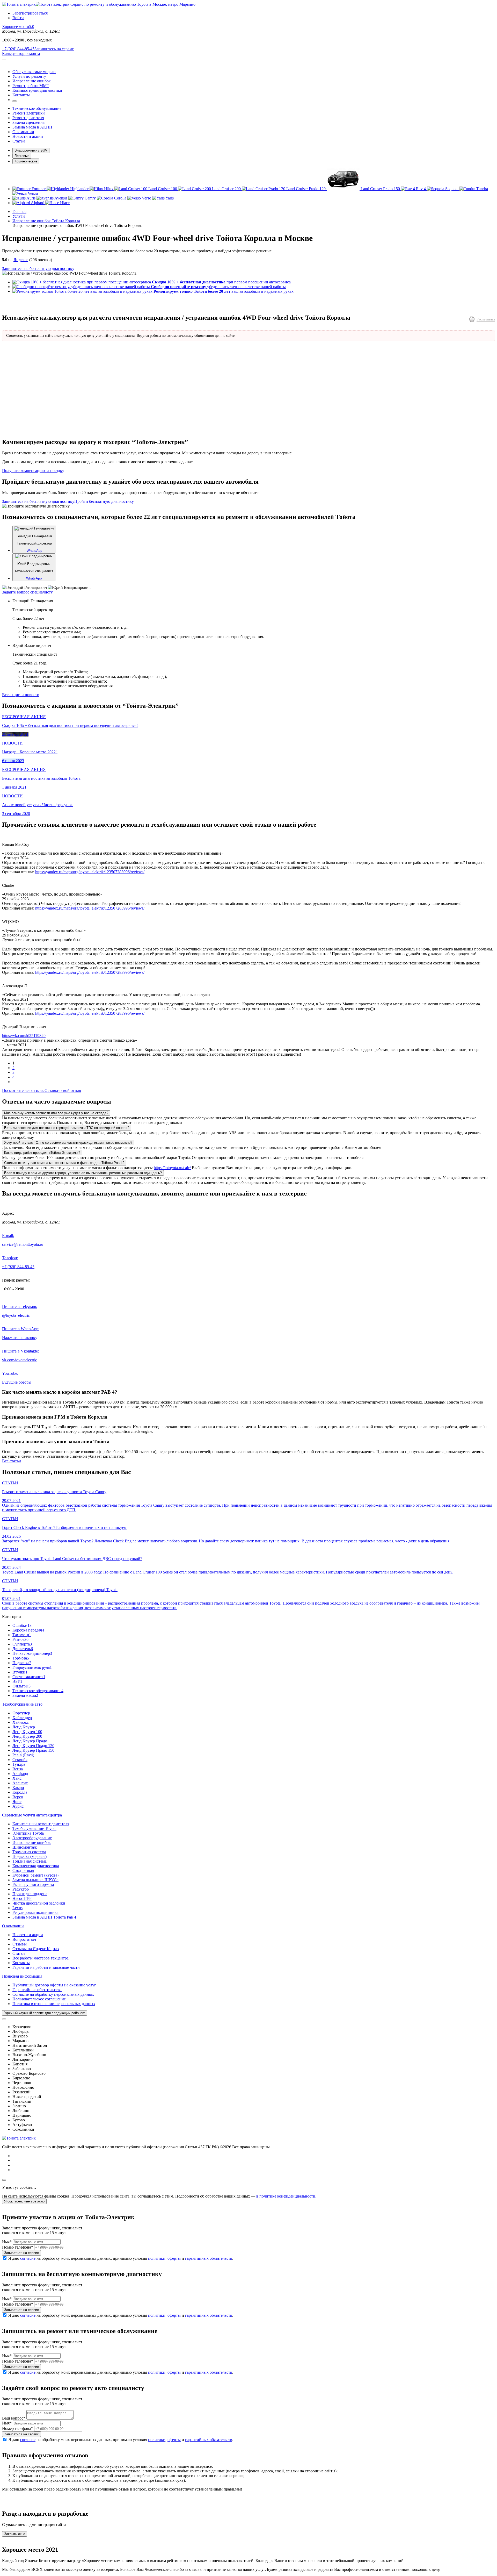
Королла (20, 1792)
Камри (18, 1788)
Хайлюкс (21, 1722)
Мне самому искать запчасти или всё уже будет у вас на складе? (56, 1113)
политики (157, 2258)
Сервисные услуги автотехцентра (32, 1815)
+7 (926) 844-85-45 (18, 49)
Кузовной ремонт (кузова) (35, 1875)
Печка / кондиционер (32, 1653)
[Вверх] (4, 2180)
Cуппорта (22, 1644)
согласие (28, 2258)
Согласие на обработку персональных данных (53, 1994)
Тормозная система (29, 1852)
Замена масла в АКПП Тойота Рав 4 (44, 1917)
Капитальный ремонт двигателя (41, 1824)
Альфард (20, 1774)
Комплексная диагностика (36, 1866)
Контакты (21, 1963)
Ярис (17, 1802)
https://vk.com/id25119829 (24, 1036)
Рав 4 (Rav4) (23, 1755)
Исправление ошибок (32, 1842)
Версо (18, 1797)
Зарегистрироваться (30, 13)
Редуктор (21, 1889)
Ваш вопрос (14, 2418)
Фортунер (21, 1713)
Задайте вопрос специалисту (27, 592)
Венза (18, 1769)
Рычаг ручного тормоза (33, 1884)
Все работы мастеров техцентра (41, 1958)
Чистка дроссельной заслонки (39, 1903)
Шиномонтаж (25, 1847)
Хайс (17, 1778)
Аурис (18, 1806)
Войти (18, 18)
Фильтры (21, 1686)
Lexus (17, 1908)
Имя (7, 2242)
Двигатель (23, 1649)
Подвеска (22, 1663)
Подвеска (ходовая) (30, 1856)
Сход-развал (23, 1870)
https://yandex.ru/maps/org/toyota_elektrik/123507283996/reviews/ (90, 872)
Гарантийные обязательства (37, 1990)
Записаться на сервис (21, 2253)
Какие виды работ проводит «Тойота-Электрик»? (42, 1153)
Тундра (19, 1764)
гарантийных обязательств (209, 2258)
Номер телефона (18, 2247)
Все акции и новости (21, 695)
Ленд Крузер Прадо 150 (33, 1750)
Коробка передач (28, 1630)
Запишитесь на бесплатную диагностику (38, 269)
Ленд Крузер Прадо (30, 1741)
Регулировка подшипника (35, 1912)
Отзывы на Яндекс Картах (36, 1949)
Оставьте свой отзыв (63, 1090)
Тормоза (21, 1658)
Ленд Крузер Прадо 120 (33, 1746)
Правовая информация (22, 1976)
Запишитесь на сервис (54, 49)
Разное (20, 1639)
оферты (174, 2258)
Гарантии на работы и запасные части (46, 1967)
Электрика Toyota (28, 1833)
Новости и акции (28, 1935)
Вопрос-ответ (24, 1939)
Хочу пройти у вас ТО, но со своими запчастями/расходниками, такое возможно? (68, 1143)
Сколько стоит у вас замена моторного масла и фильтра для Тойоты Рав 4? (64, 1163)
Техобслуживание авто (22, 1704)
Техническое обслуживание (38, 1691)
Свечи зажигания (29, 1677)
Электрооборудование (32, 1838)
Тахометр (22, 1635)
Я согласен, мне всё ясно (24, 2201)
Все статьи (12, 1461)
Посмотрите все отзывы (23, 1090)
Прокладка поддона (30, 1894)
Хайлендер (22, 1718)
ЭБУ (17, 1681)
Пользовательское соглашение (39, 1999)
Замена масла (25, 1695)
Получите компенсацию (33, 471)
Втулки (20, 1672)
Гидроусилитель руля (32, 1667)
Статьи (19, 1953)
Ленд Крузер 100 (27, 1732)
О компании (13, 1926)
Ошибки (22, 1625)
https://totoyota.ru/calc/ (172, 1168)
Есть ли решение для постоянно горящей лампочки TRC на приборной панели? (67, 1128)
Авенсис (20, 1783)
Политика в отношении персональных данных (54, 2004)
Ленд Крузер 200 (27, 1736)
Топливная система (30, 1861)
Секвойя (20, 1760)
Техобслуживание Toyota (34, 1829)
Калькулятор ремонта (21, 53)
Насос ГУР (22, 1898)
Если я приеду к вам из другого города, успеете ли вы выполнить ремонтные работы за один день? (83, 1173)
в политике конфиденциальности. (286, 2196)
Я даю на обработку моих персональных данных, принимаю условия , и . (121, 2258)
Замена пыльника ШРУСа (35, 1880)
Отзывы (20, 1944)
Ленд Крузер (24, 1727)
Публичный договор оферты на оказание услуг (54, 1985)
